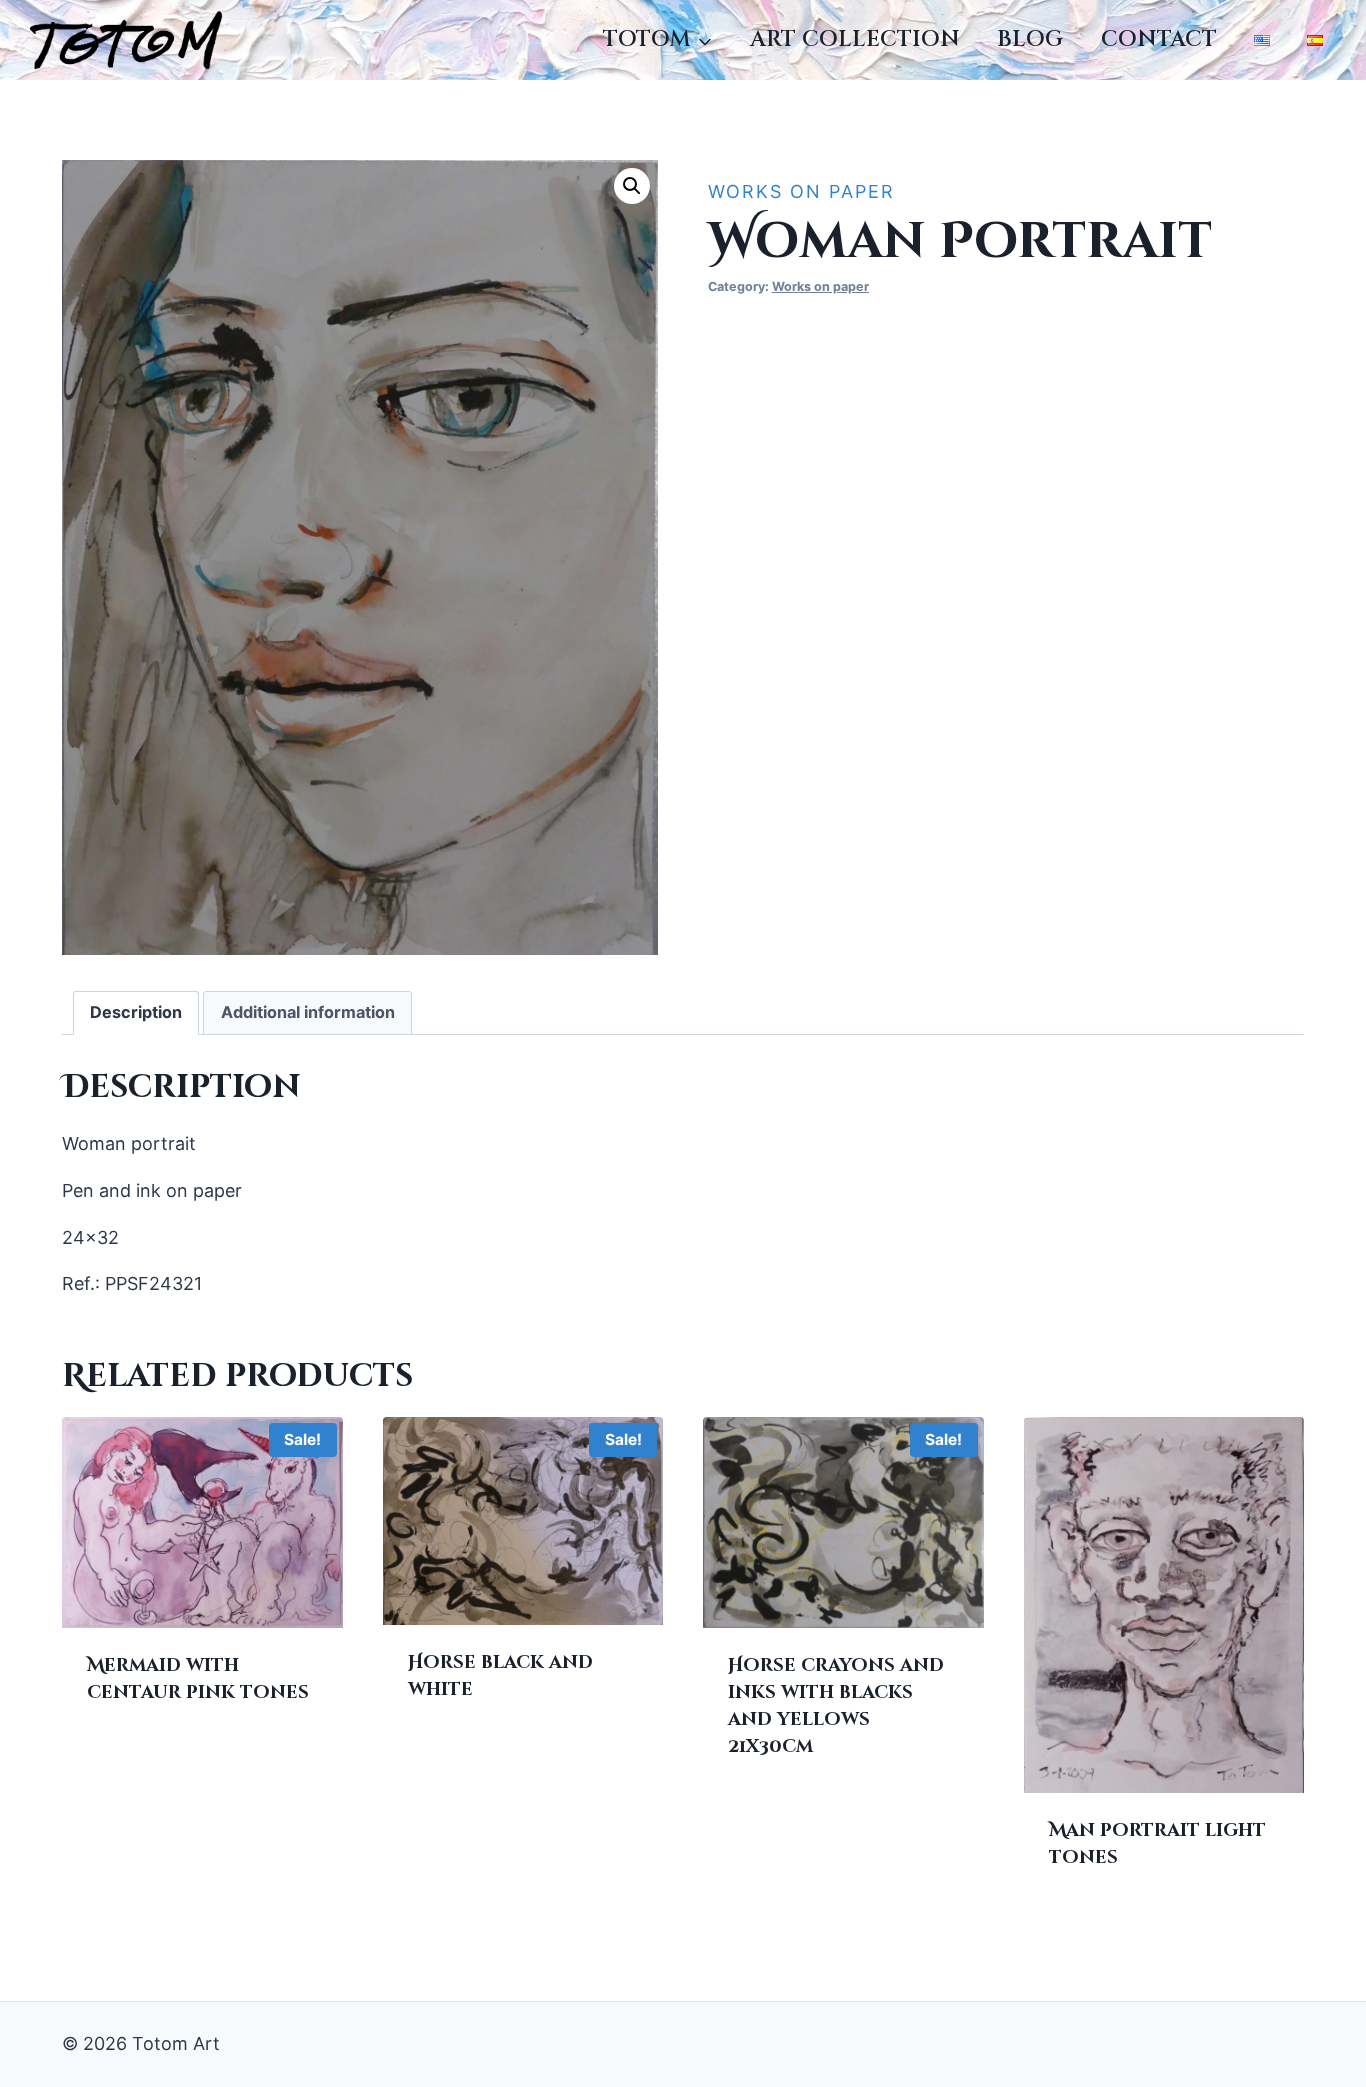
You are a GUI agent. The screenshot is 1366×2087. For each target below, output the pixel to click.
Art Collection (855, 39)
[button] (632, 186)
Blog (1030, 39)
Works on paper (801, 191)
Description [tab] (136, 1012)
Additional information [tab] (308, 1012)
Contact (1159, 39)
